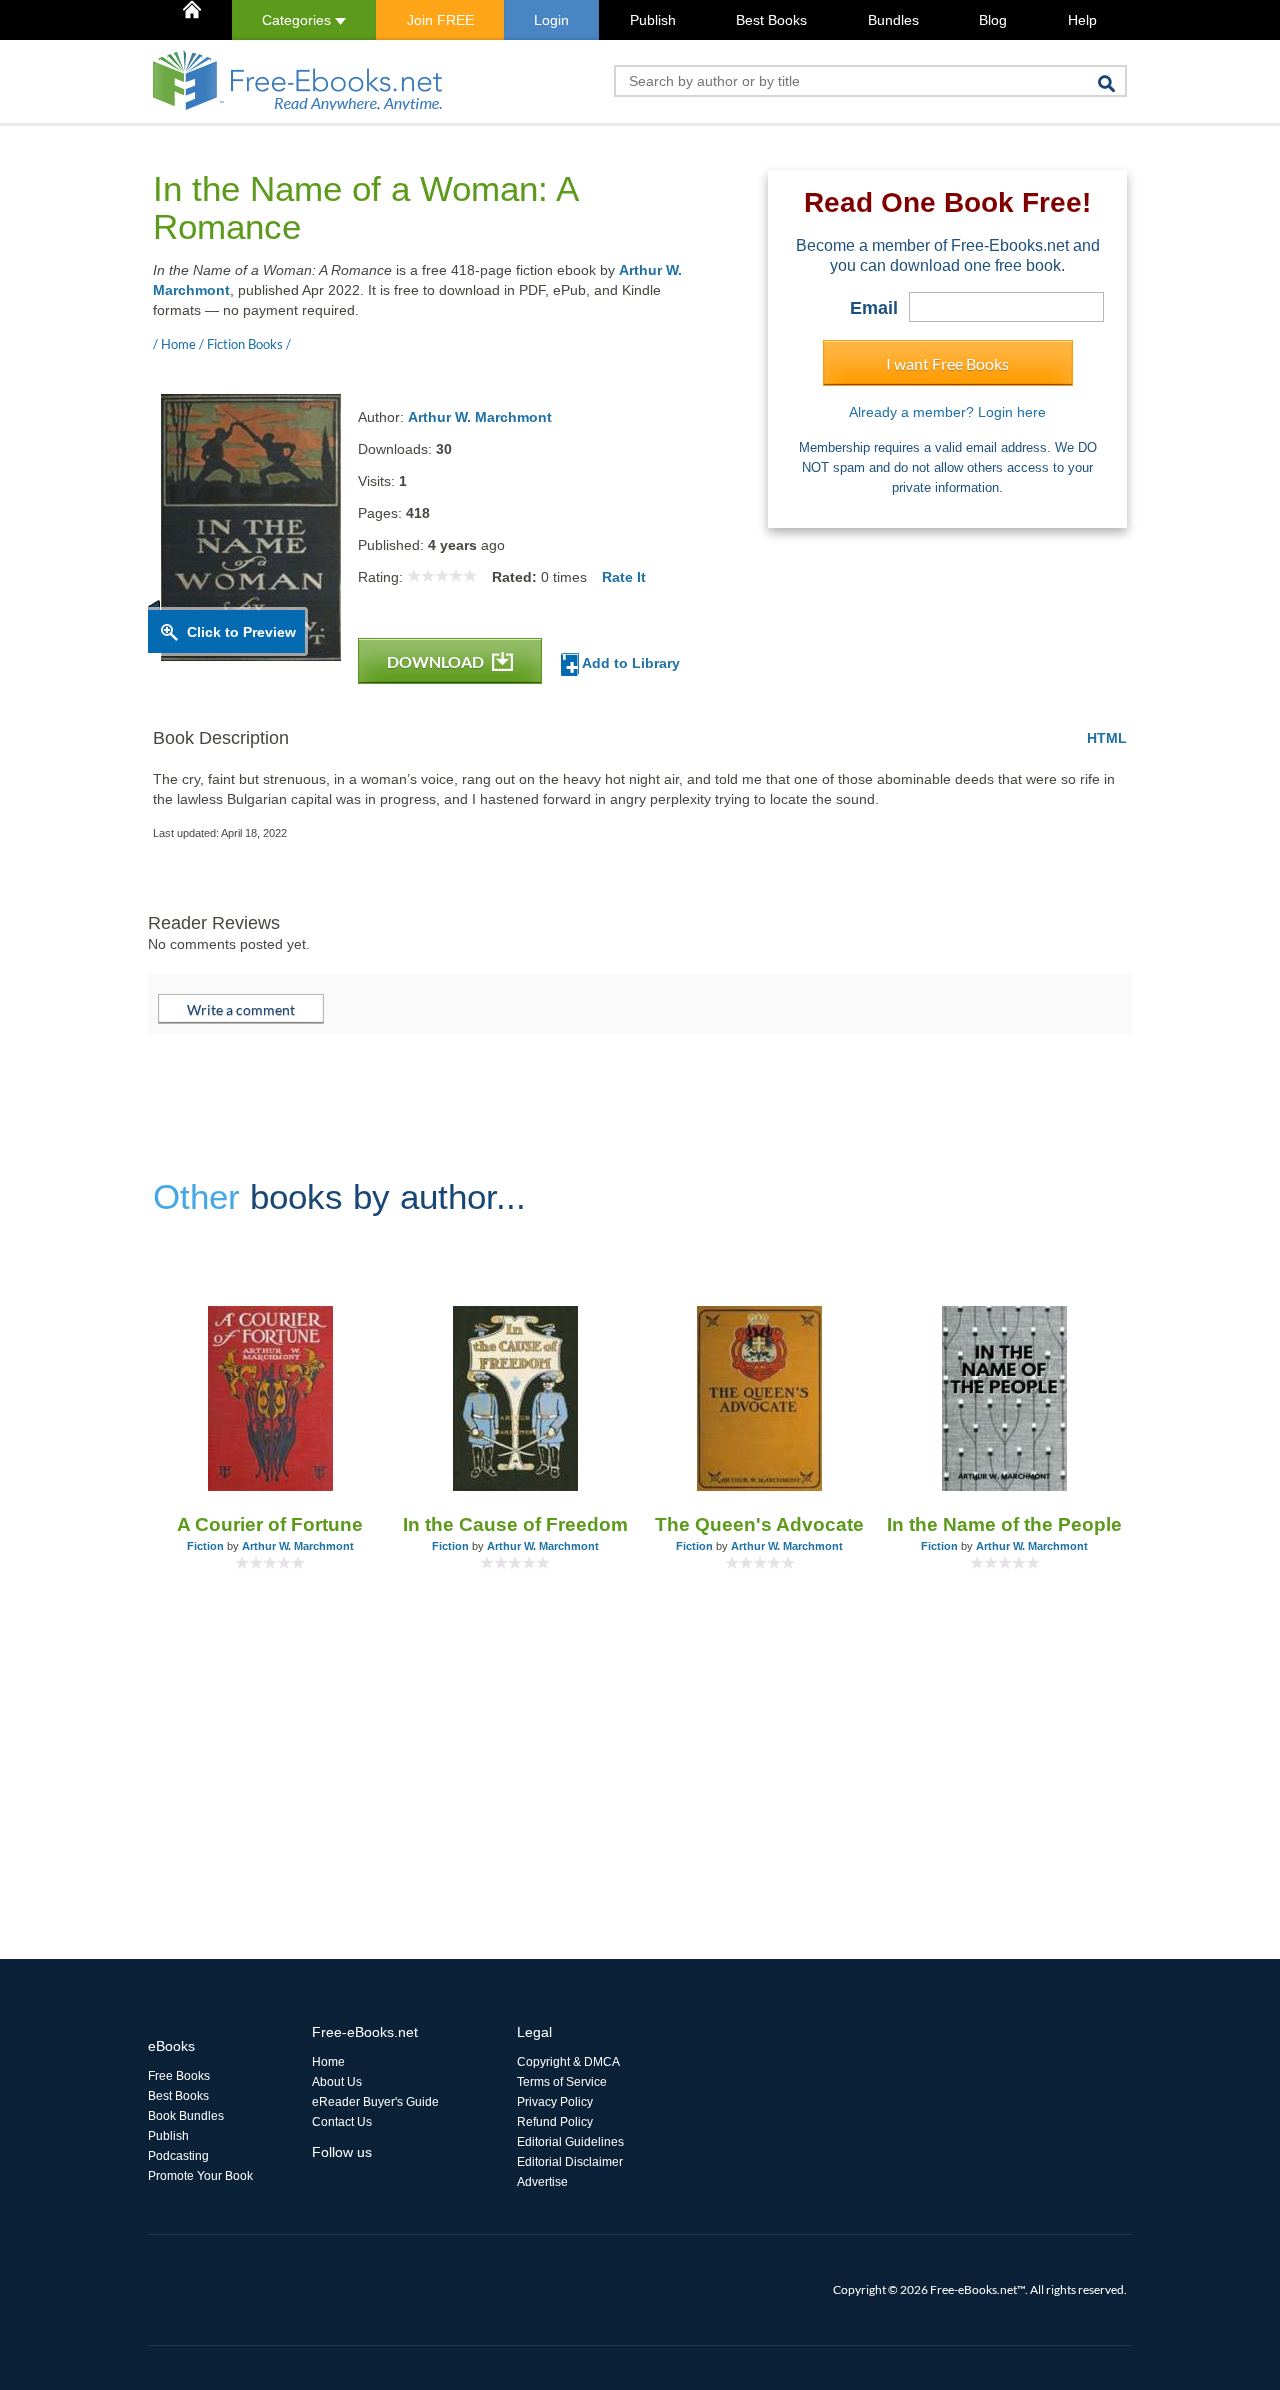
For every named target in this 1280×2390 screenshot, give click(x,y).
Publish (653, 20)
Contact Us (342, 2122)
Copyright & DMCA (568, 2062)
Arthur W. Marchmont (480, 417)
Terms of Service (562, 2082)
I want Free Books (947, 363)
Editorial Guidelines (570, 2142)
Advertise (542, 2182)
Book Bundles (186, 2116)
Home (328, 2062)
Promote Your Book (200, 2176)
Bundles (893, 20)
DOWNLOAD (437, 661)
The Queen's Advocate (759, 1524)
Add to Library (629, 663)
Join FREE (440, 20)
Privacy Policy (555, 2102)
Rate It (624, 577)
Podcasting (178, 2156)
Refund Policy (555, 2122)
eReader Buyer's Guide (375, 2102)
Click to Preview (241, 632)
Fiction (205, 1546)
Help (1082, 20)
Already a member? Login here (947, 412)
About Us (337, 2082)
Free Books (179, 2076)
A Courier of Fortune (270, 1524)
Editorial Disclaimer (570, 2162)
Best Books (771, 20)
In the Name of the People (1004, 1524)
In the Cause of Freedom (515, 1524)
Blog (993, 20)
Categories (298, 20)
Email (874, 308)
